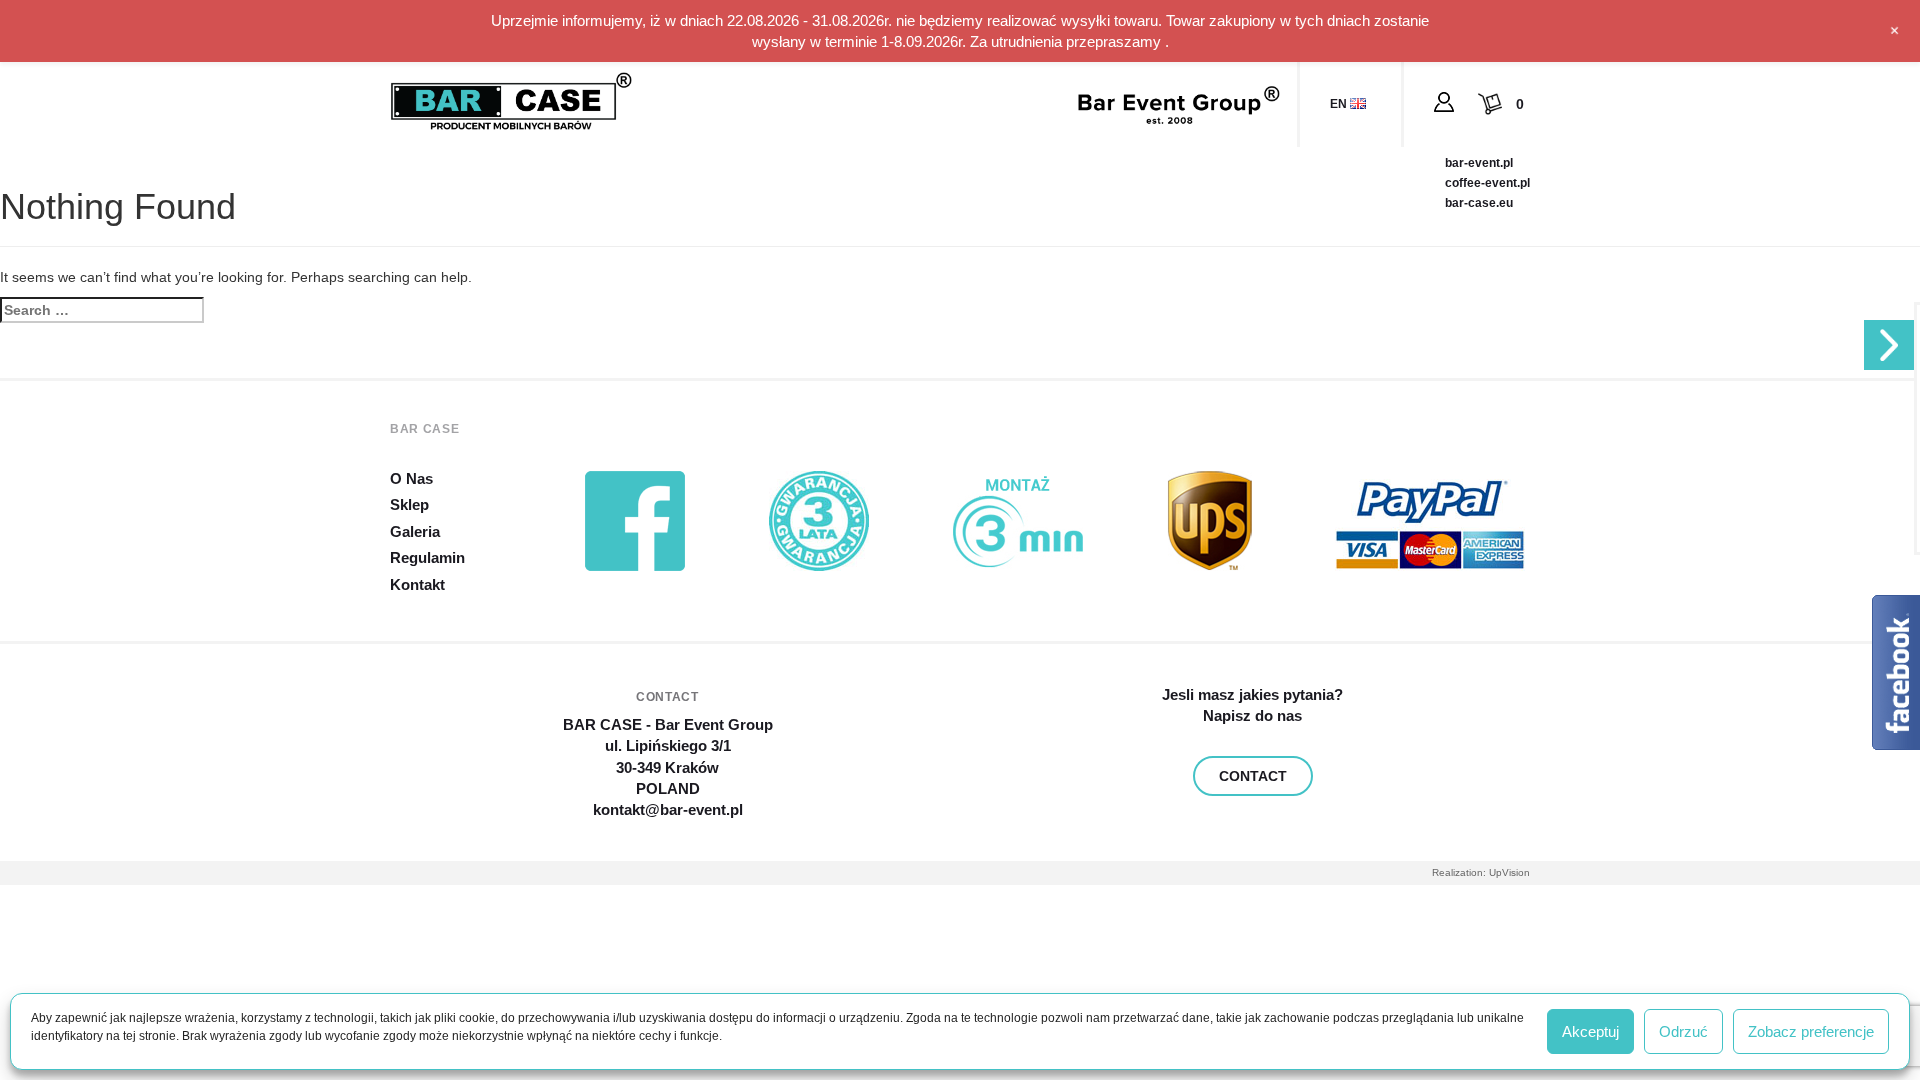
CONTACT (1253, 776)
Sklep (409, 504)
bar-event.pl (1479, 163)
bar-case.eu (1479, 203)
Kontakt (417, 584)
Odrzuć (1683, 1031)
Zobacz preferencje (1811, 1031)
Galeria (415, 531)
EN (1340, 104)
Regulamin (427, 557)
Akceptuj (1590, 1031)
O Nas (411, 478)
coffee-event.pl (1487, 183)
